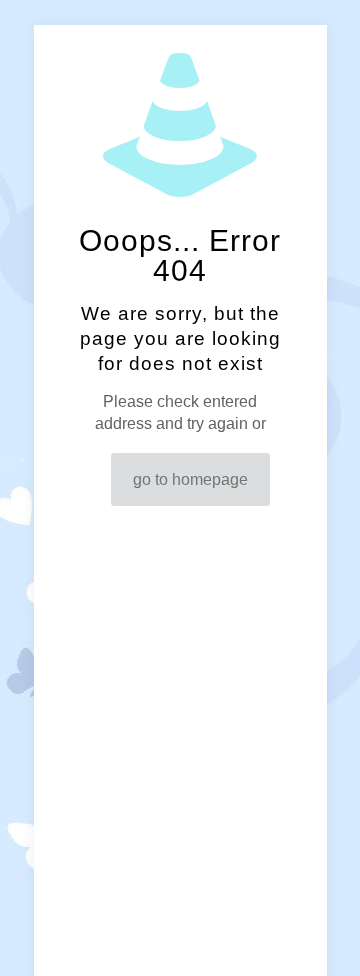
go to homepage (190, 479)
